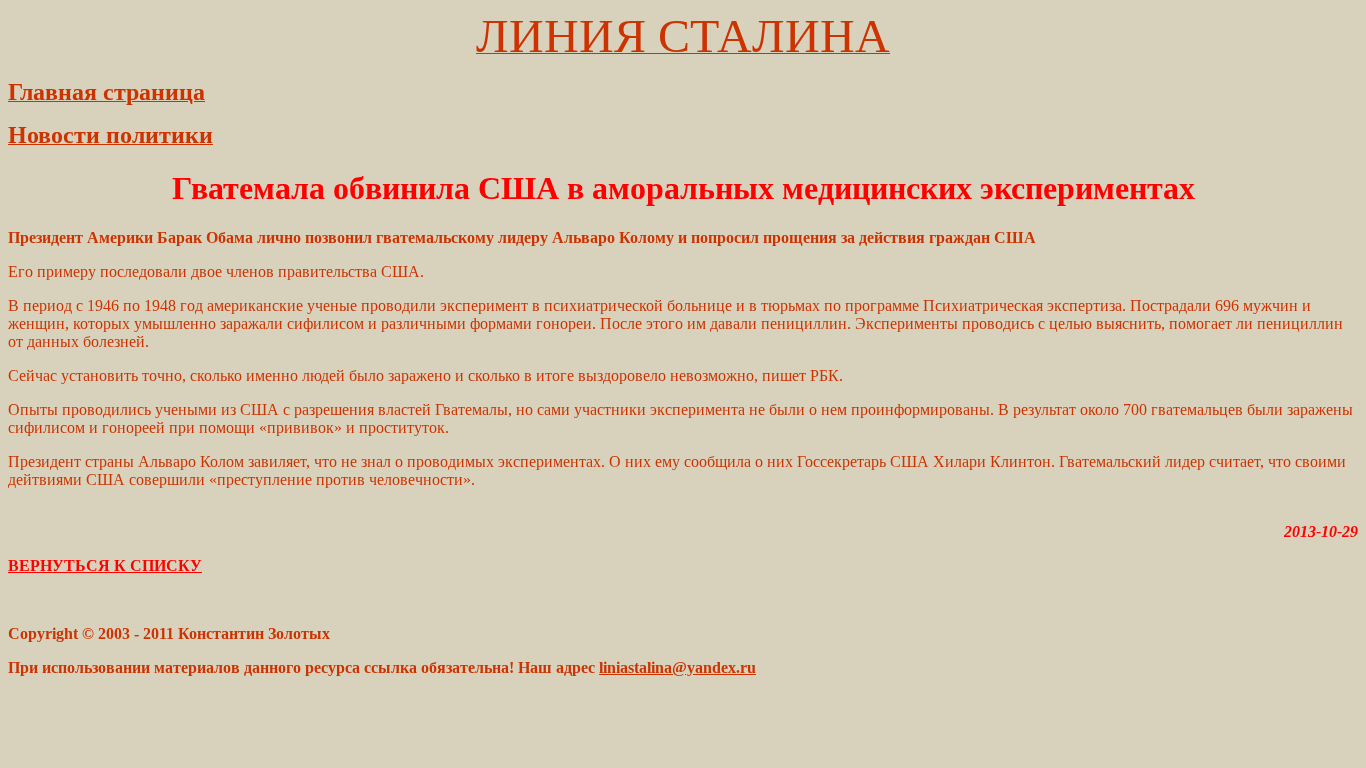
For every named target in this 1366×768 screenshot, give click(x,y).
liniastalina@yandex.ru (677, 667)
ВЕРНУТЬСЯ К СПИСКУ (105, 565)
